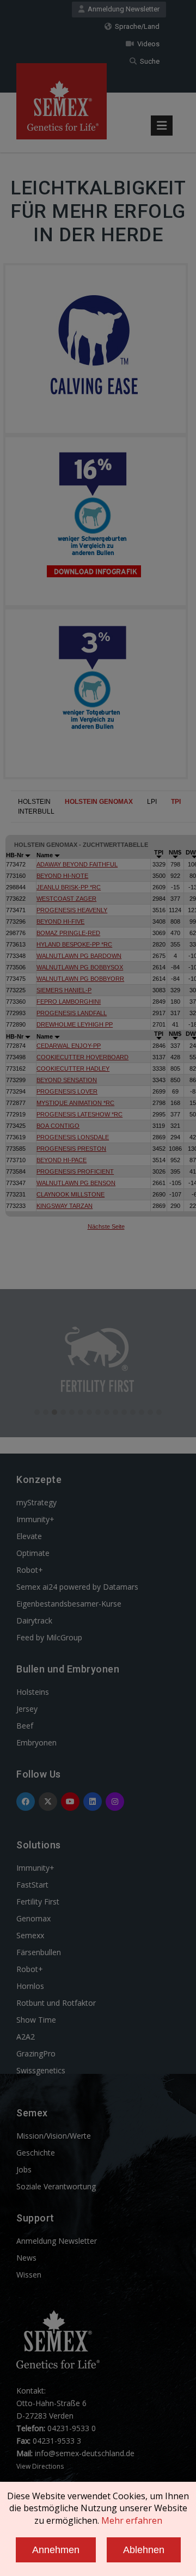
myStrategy (36, 1502)
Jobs (24, 2169)
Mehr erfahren (132, 2520)
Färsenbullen (39, 1952)
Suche (148, 61)
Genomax (33, 1918)
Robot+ (30, 1570)
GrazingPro (36, 2053)
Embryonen (36, 1742)
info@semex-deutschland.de (85, 2453)
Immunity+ (35, 1519)
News (26, 2258)
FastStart (32, 1885)
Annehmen (56, 2550)
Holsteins (33, 1692)
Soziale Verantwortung (56, 2186)
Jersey (27, 1709)
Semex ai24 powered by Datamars (77, 1587)
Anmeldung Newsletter (122, 9)
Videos (147, 44)
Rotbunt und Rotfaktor (56, 2003)
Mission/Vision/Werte (54, 2136)
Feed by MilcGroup (49, 1637)
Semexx (30, 1935)
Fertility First (38, 1902)
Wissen (29, 2275)
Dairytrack (34, 1620)
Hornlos (30, 1986)
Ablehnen (144, 2550)
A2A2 (26, 2037)
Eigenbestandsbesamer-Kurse (69, 1604)
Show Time (36, 2020)
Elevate (29, 1536)
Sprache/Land (136, 26)
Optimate (33, 1553)
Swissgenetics (41, 2070)
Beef (25, 1726)
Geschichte (36, 2153)
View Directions (40, 2466)
